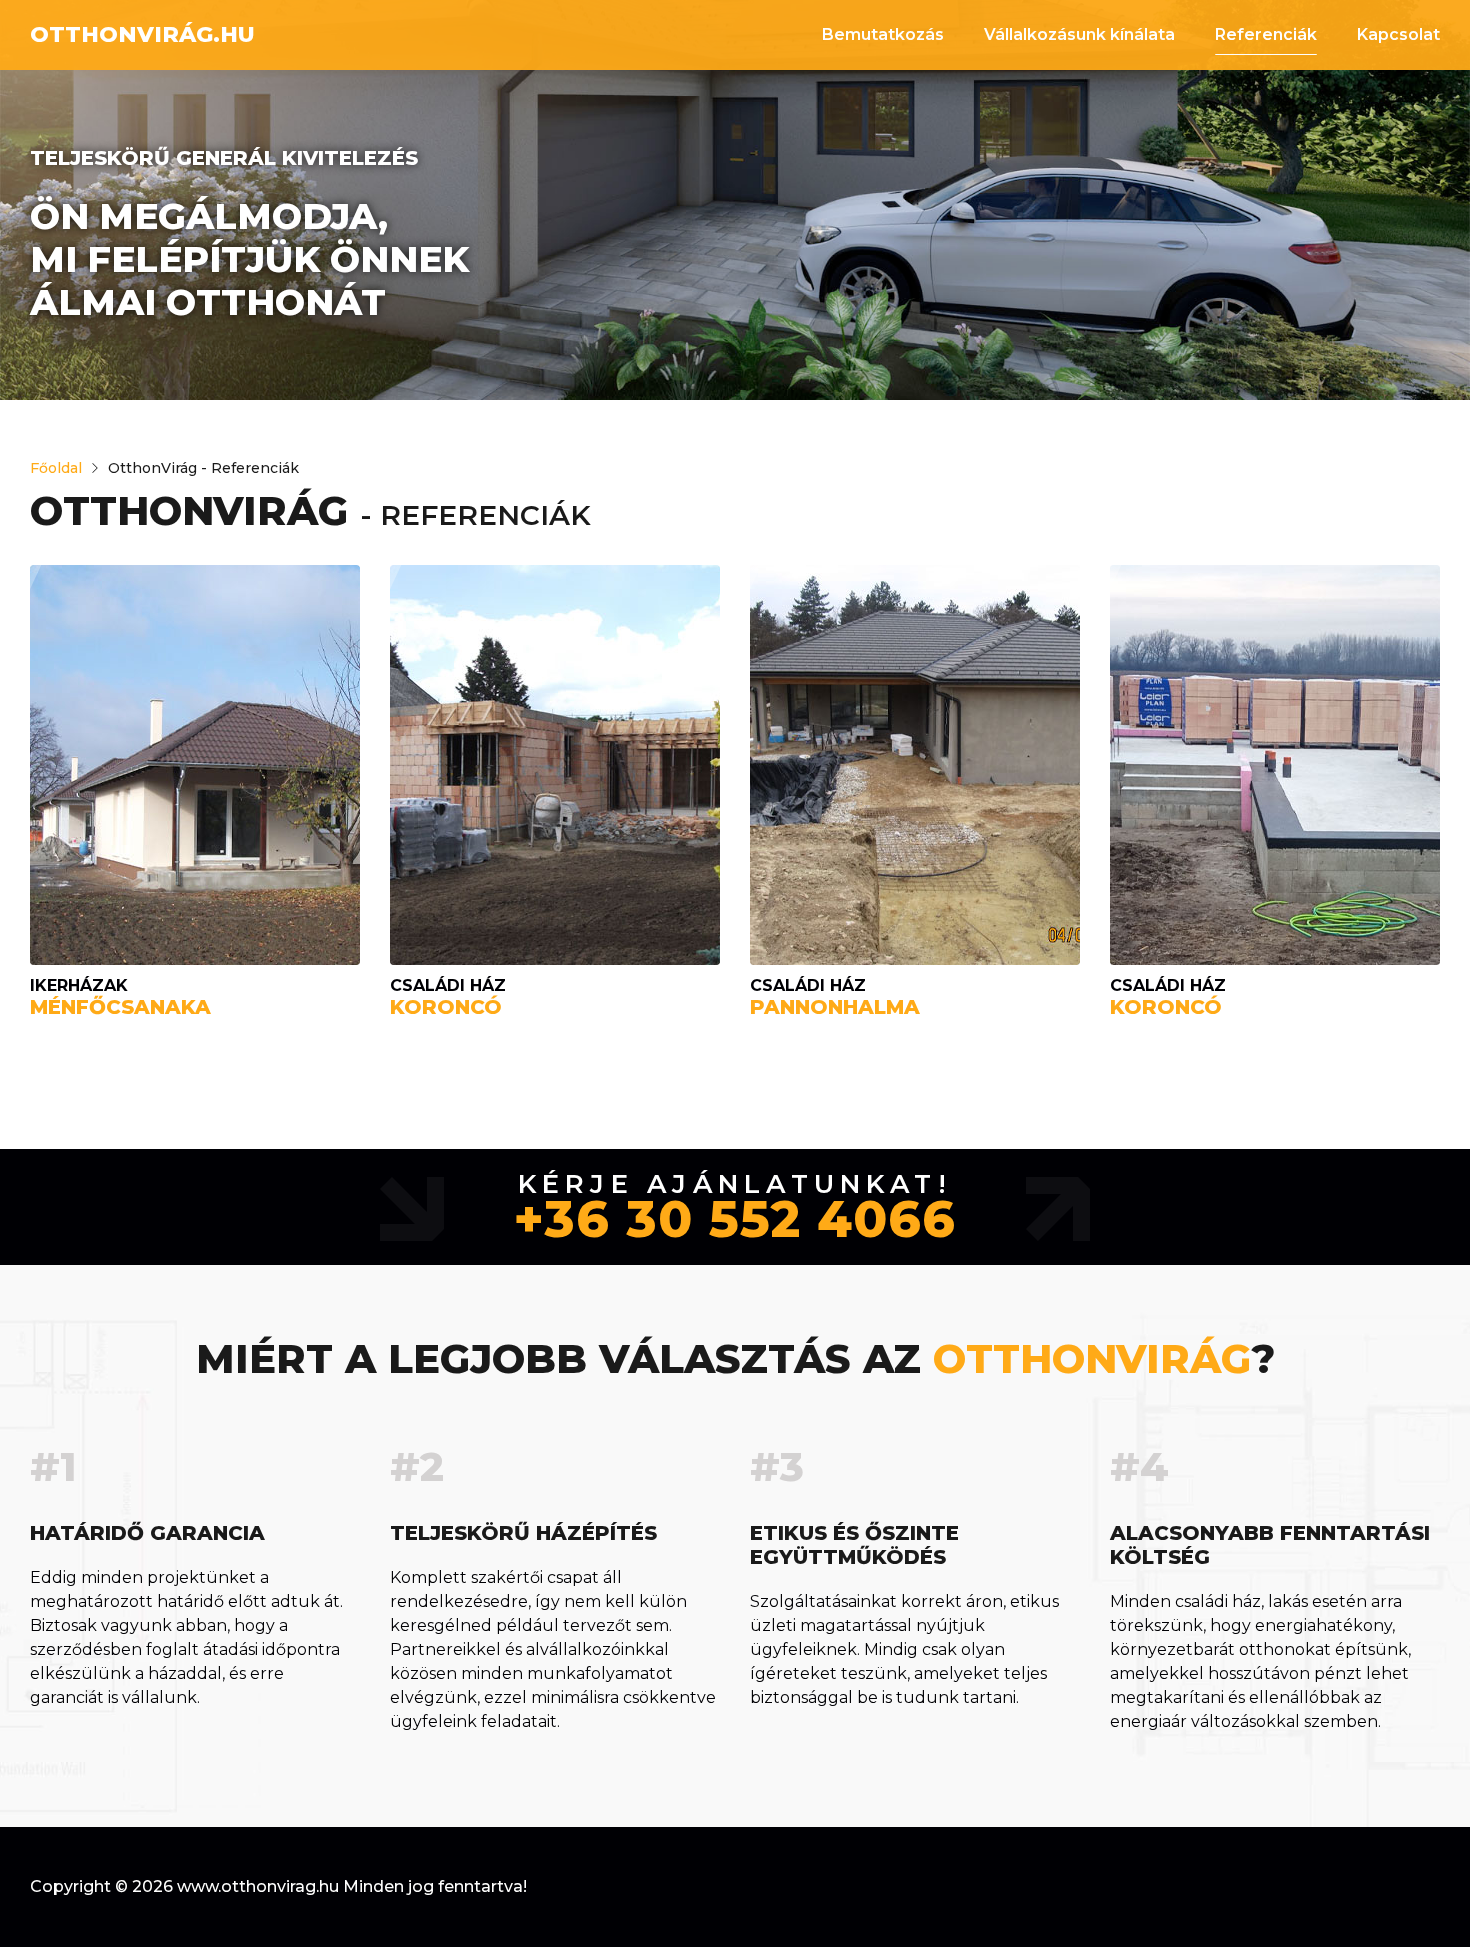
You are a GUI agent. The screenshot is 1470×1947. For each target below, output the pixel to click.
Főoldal (56, 468)
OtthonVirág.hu (142, 35)
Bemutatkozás (883, 34)
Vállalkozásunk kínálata (1079, 34)
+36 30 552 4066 (735, 1220)
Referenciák (1266, 34)
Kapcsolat (1398, 34)
